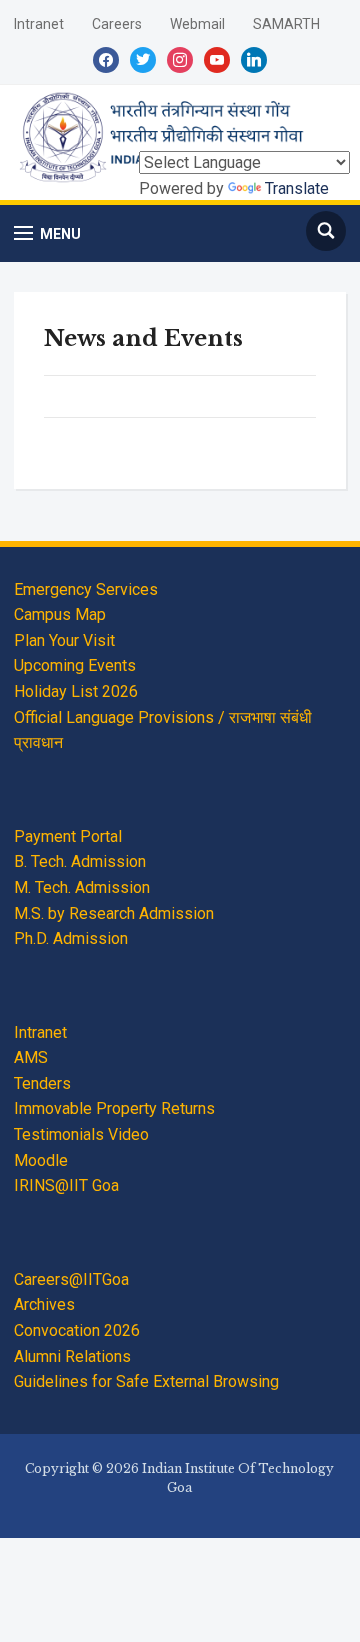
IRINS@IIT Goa (66, 1185)
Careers (117, 24)
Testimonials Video (81, 1134)
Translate (297, 188)
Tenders (42, 1083)
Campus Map (60, 614)
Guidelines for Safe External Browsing (146, 1381)
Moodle (41, 1160)
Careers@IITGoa (71, 1279)
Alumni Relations (72, 1356)
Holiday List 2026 (76, 691)
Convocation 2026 (77, 1330)
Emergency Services (86, 589)
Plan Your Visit (64, 640)
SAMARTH (286, 24)
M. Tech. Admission (82, 887)
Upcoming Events (75, 665)
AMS (31, 1057)
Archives (44, 1304)
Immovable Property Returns (114, 1108)
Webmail (197, 24)
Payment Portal (68, 836)
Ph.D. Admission (71, 938)
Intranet (39, 24)
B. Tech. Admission (80, 861)
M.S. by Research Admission (114, 913)
